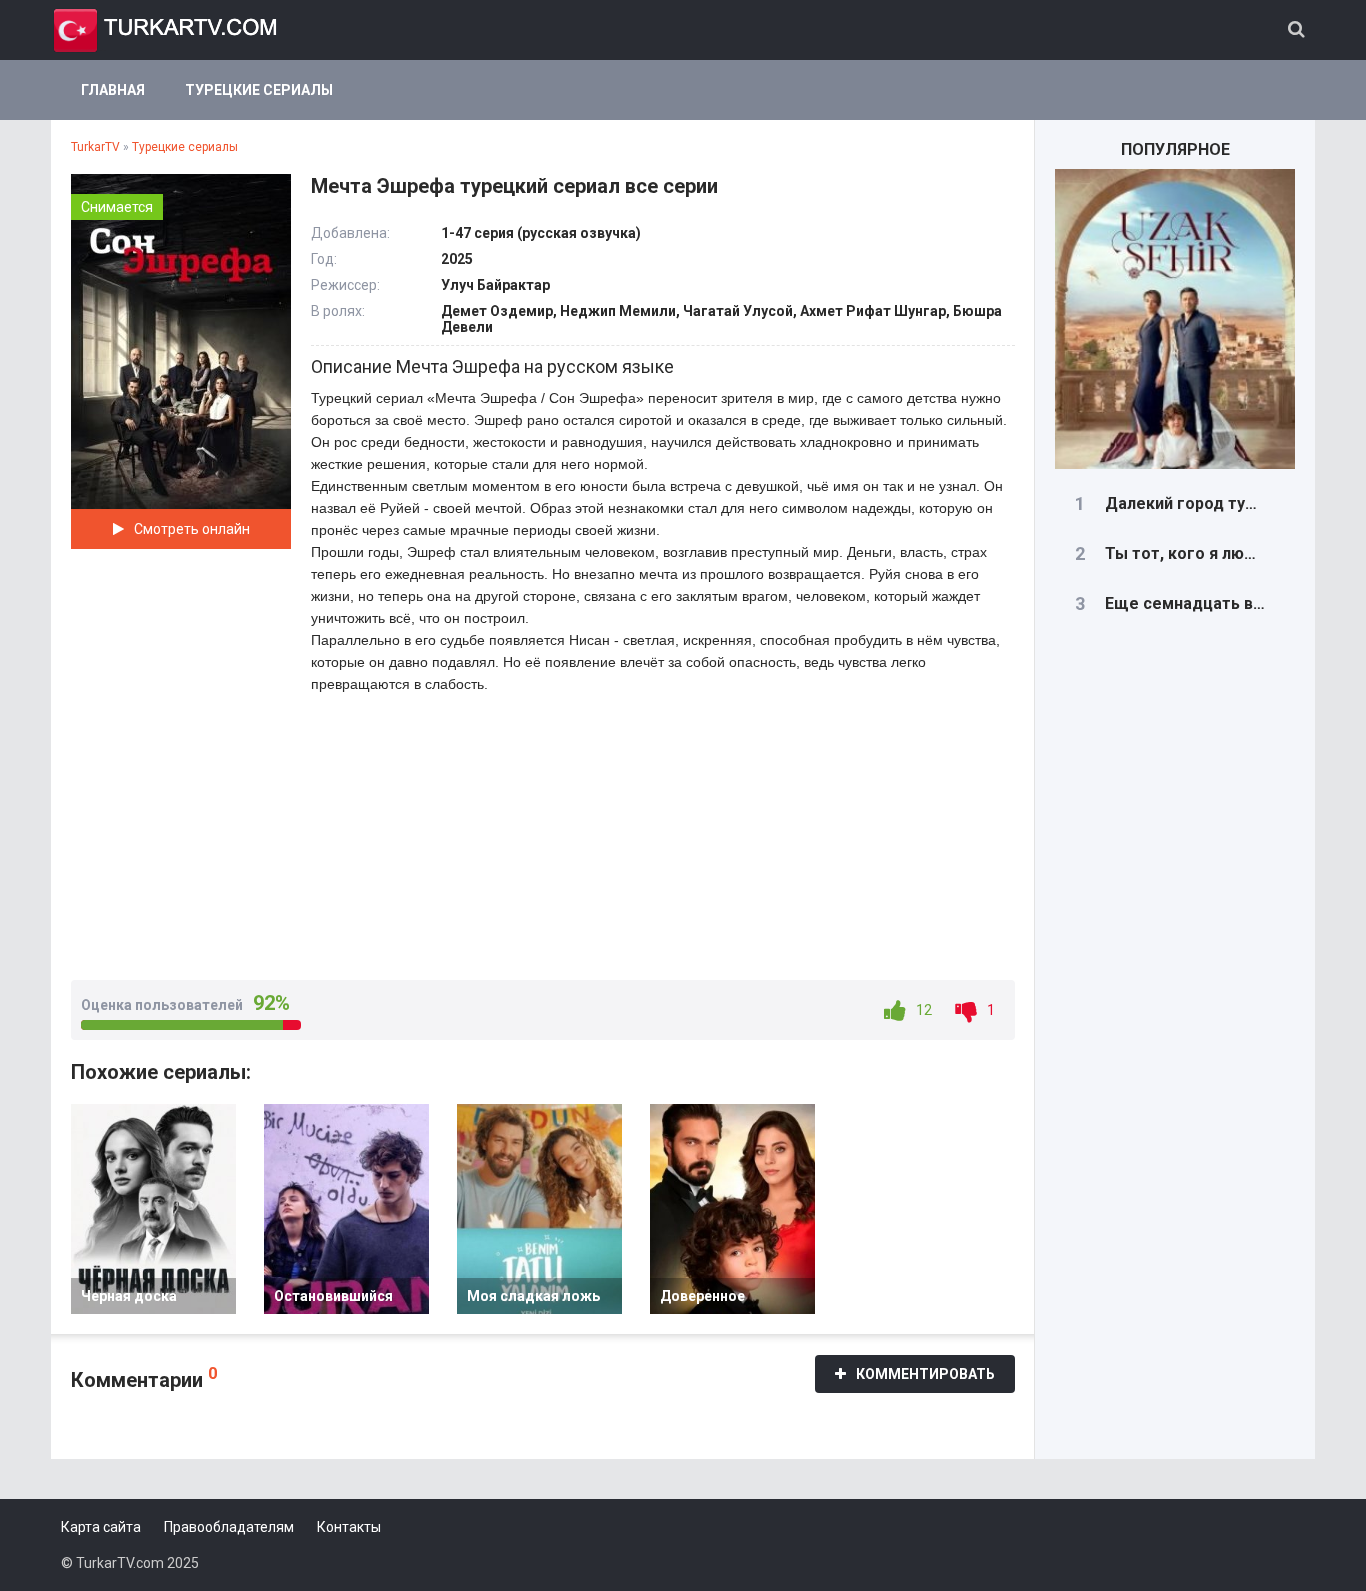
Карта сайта (101, 1527)
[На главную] (166, 30)
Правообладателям (229, 1527)
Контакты (349, 1527)
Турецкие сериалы (259, 90)
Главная (113, 90)
